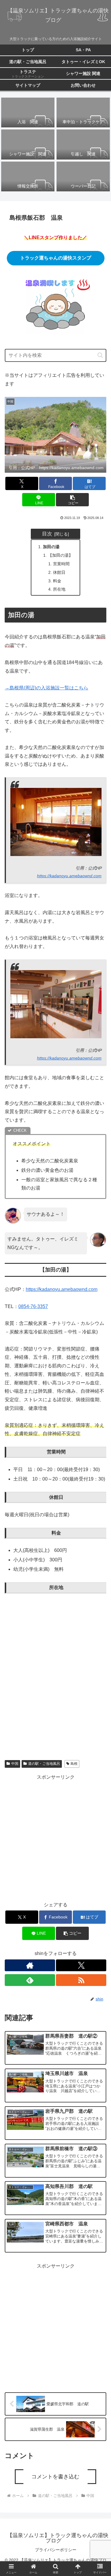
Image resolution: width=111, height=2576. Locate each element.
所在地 (59, 589)
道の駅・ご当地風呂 (44, 1764)
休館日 (59, 572)
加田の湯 (51, 547)
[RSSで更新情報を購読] (81, 1980)
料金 (57, 581)
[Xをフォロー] (81, 1965)
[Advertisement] (55, 1837)
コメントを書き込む (55, 2477)
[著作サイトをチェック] (30, 1965)
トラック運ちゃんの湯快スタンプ (56, 258)
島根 (74, 1764)
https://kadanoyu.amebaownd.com (69, 876)
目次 (47, 534)
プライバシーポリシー (56, 2550)
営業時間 (61, 564)
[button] (100, 355)
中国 (15, 1764)
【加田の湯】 (60, 555)
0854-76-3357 (33, 1306)
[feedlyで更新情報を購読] (30, 1980)
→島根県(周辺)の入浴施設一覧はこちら (46, 688)
